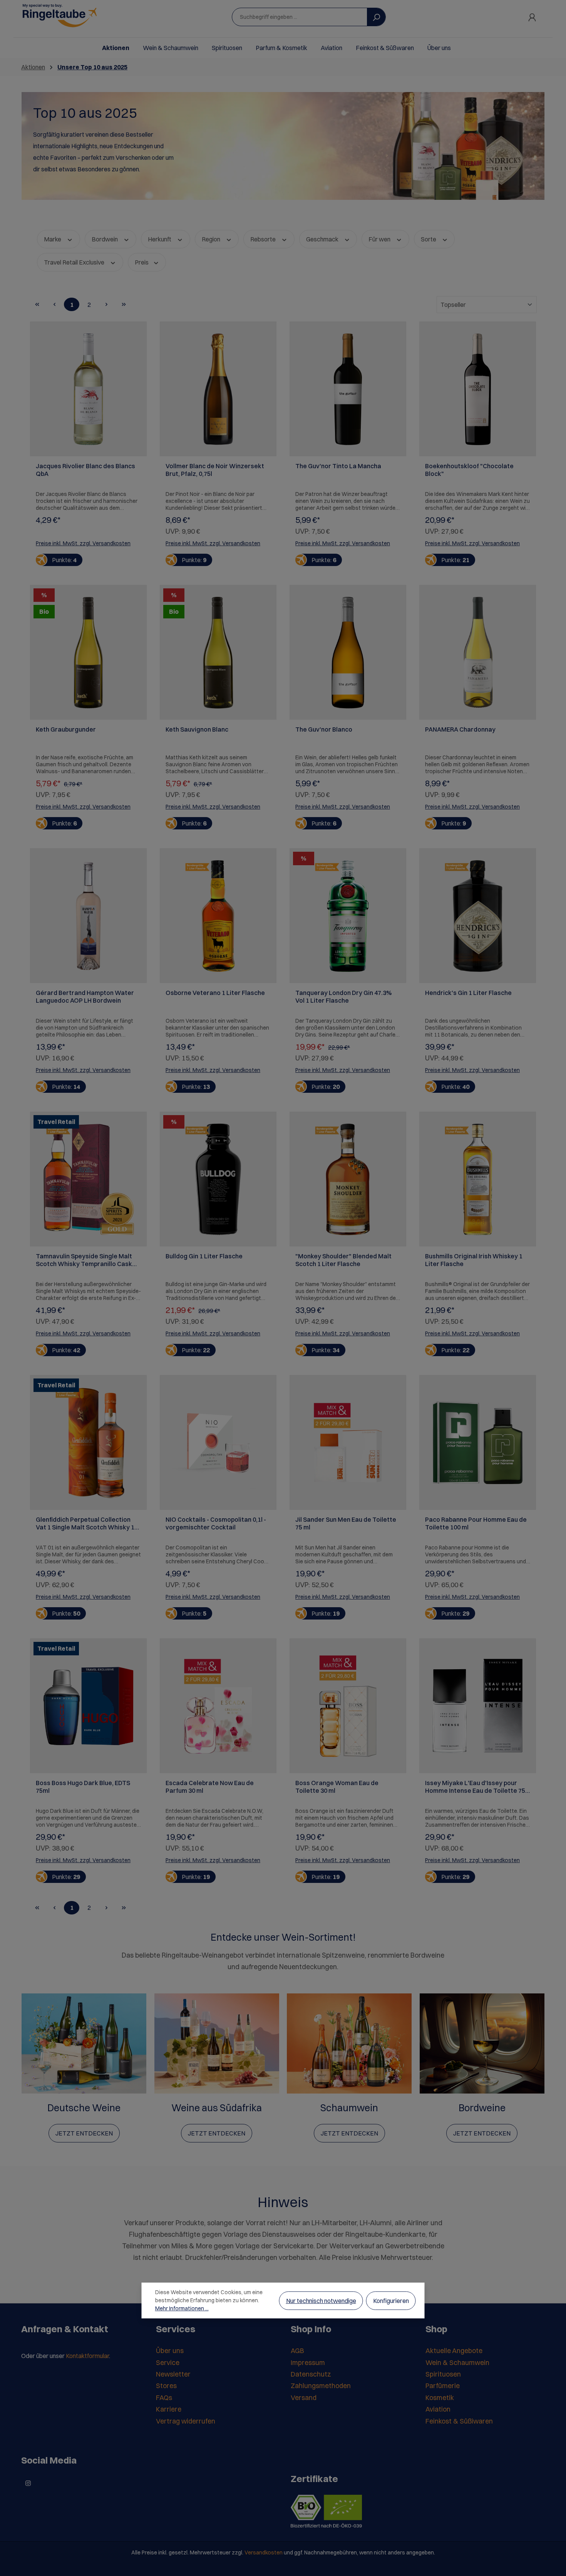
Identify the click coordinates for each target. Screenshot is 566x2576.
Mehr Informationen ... (182, 2308)
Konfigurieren (391, 2301)
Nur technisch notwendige (321, 2301)
